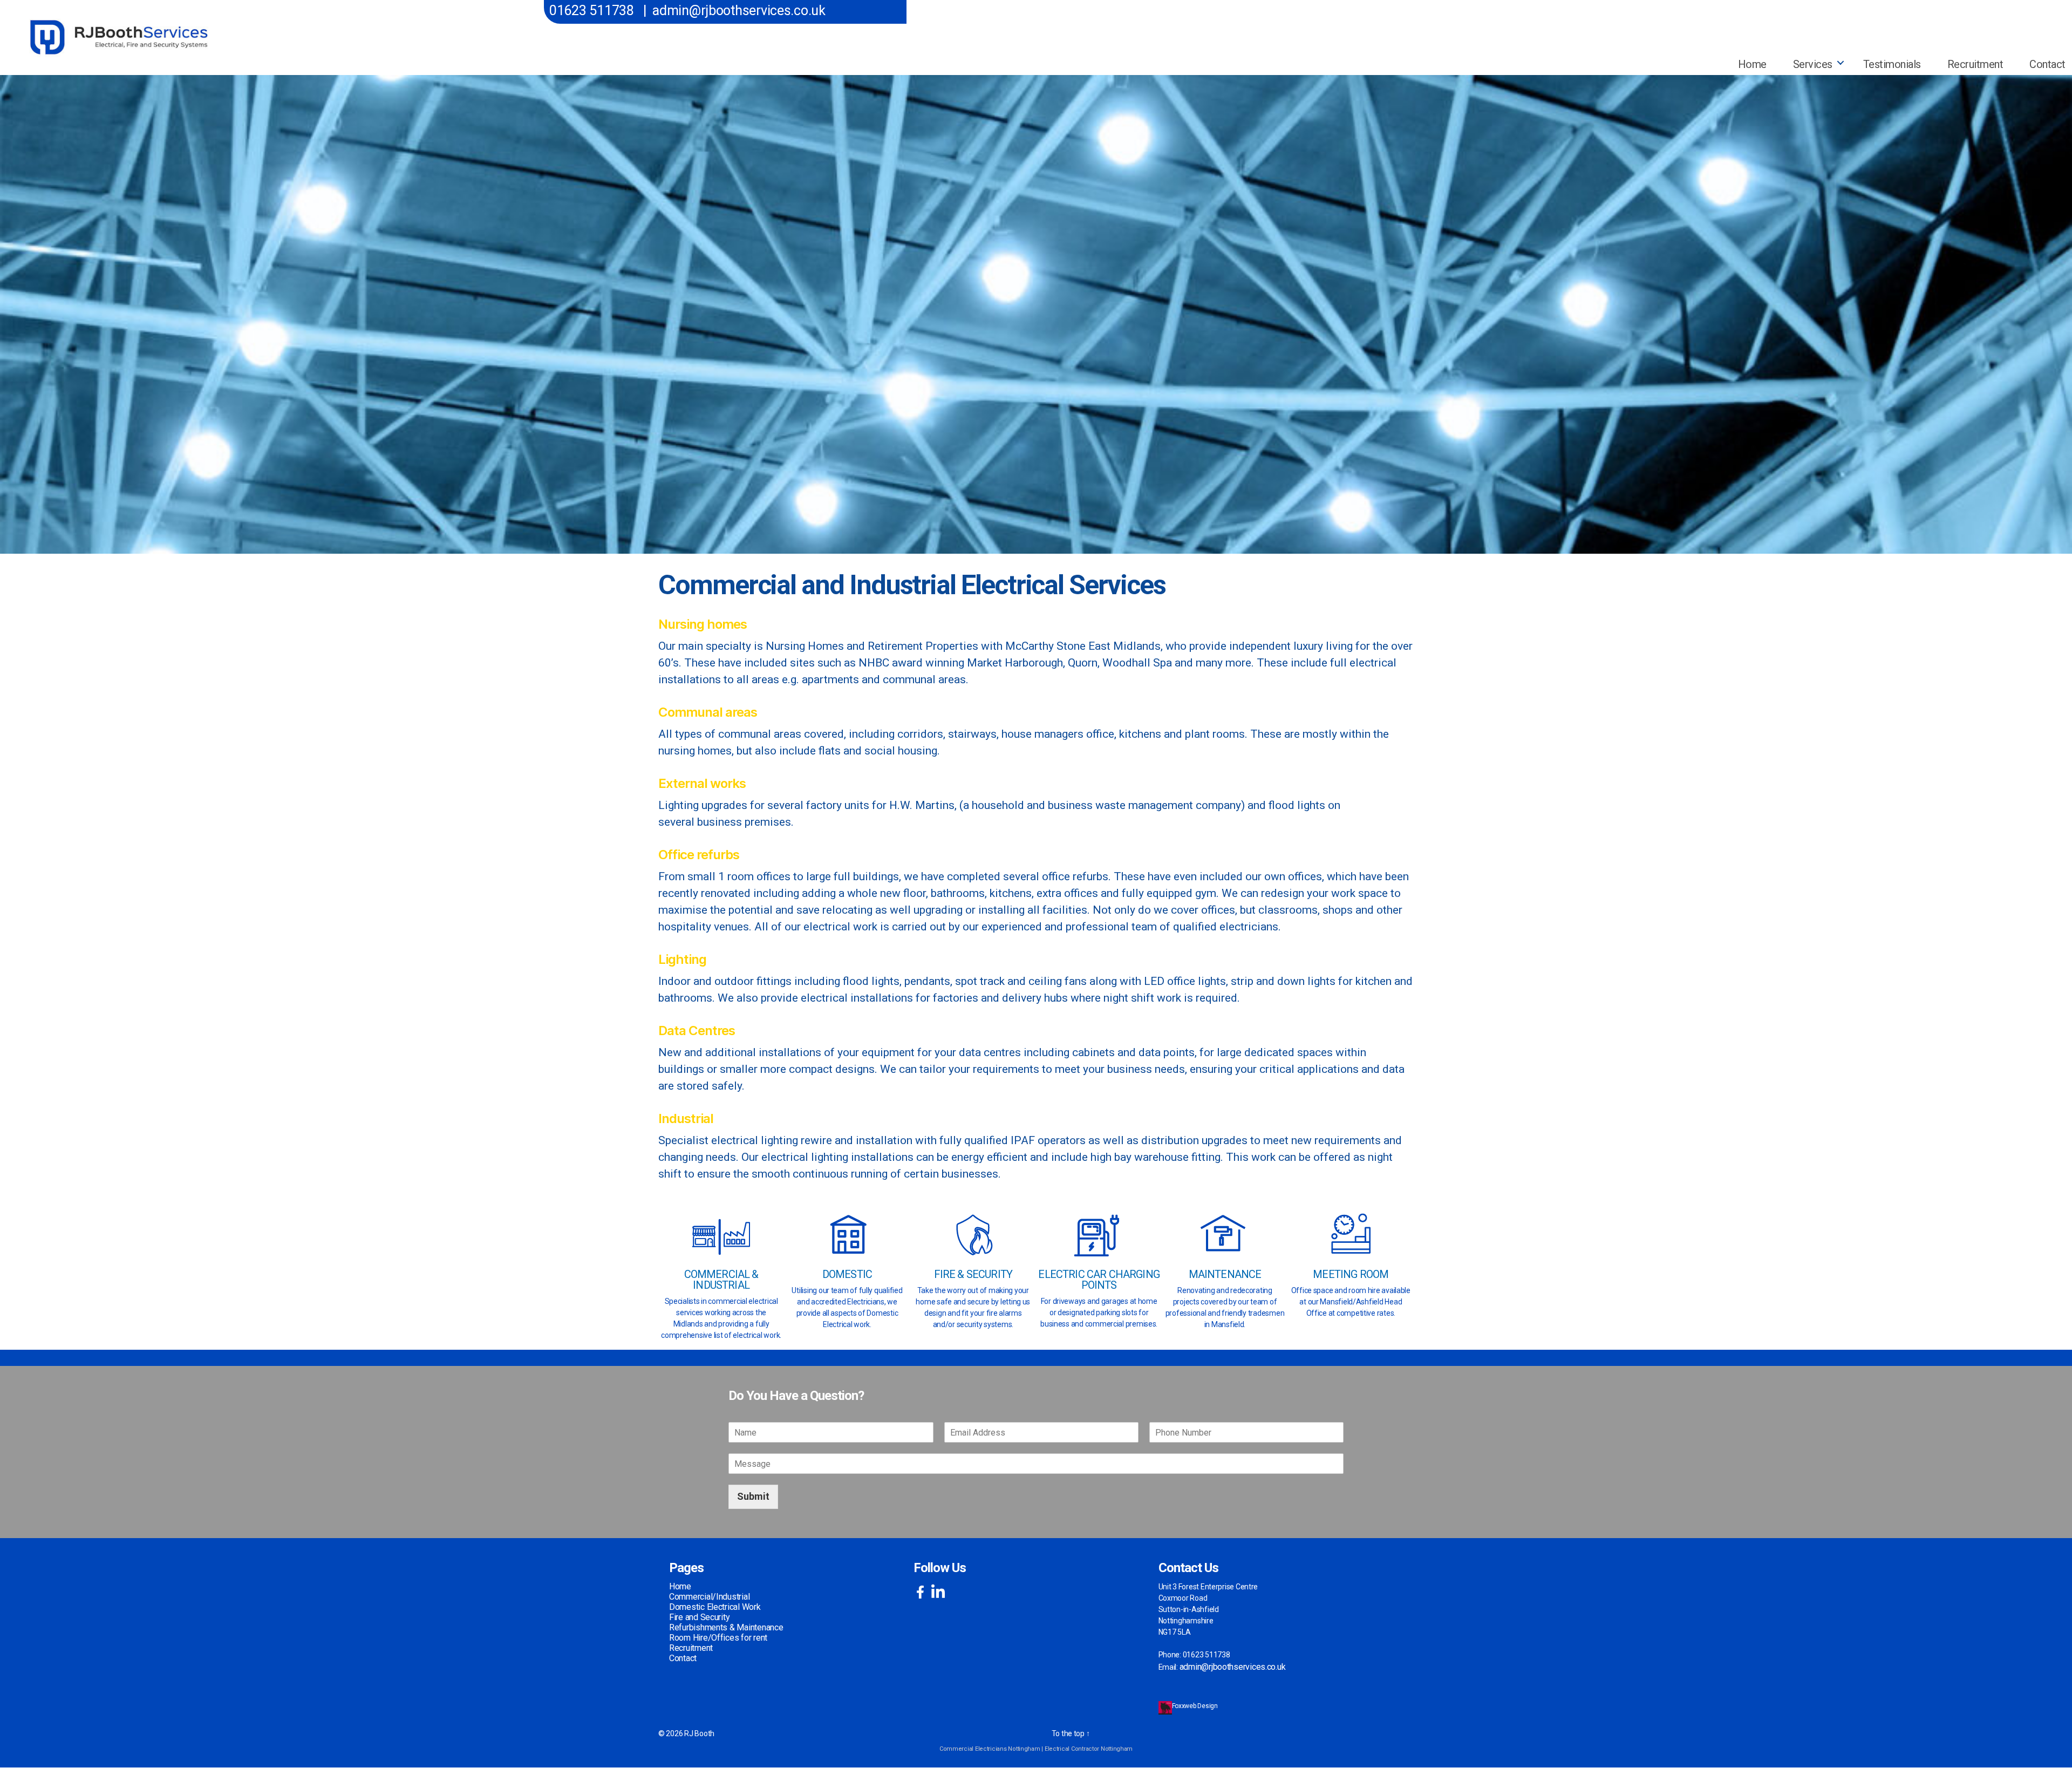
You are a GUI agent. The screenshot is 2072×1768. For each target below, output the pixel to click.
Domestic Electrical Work (715, 1607)
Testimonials (1892, 64)
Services (1813, 64)
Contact (683, 1658)
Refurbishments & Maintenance (726, 1627)
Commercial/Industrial (709, 1597)
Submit (753, 1496)
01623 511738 (592, 11)
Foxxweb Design (1196, 1706)
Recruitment (1975, 64)
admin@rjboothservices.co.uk (739, 11)
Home (1752, 64)
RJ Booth (699, 1733)
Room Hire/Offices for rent (718, 1638)
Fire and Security (699, 1617)
